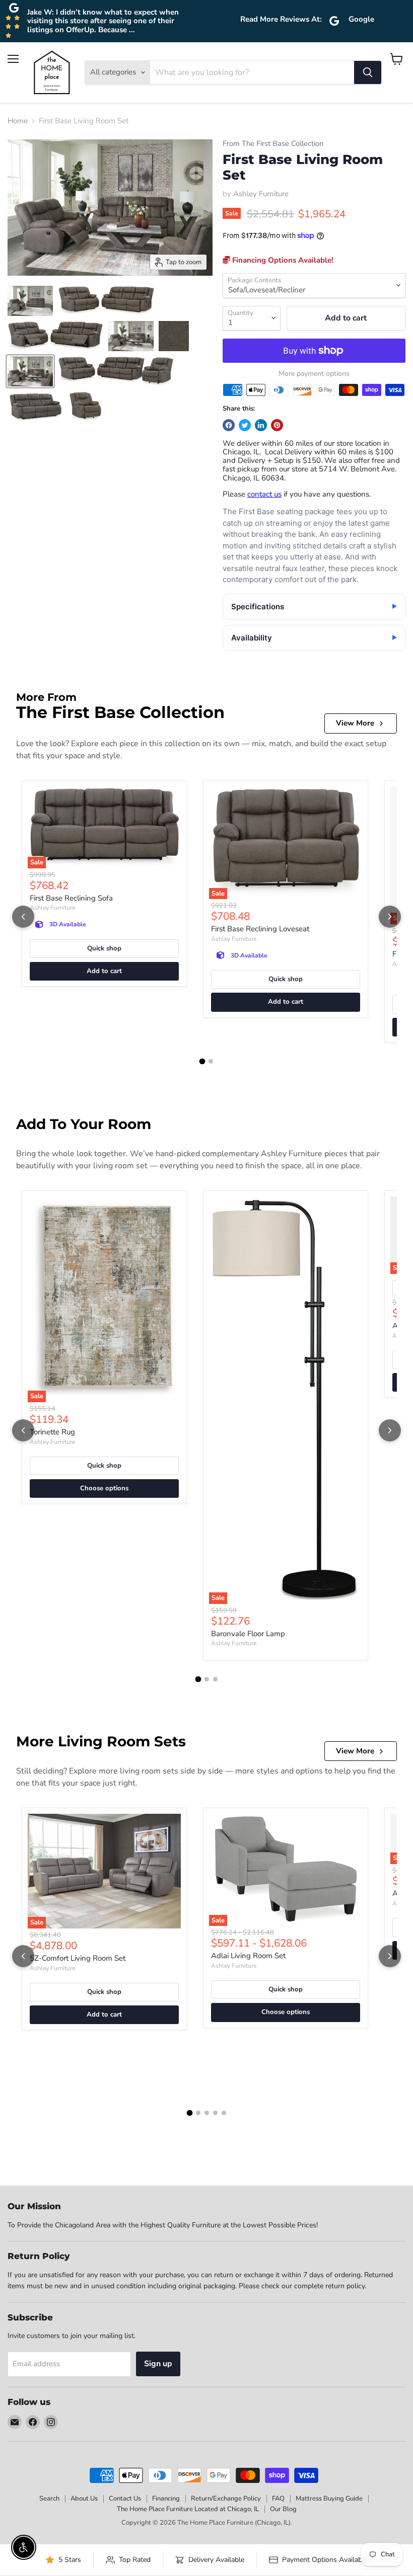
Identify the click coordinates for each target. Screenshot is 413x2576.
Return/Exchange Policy (226, 2499)
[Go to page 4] (215, 2113)
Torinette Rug (52, 1432)
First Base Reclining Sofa (71, 898)
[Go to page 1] (202, 1062)
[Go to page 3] (215, 1679)
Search (49, 2499)
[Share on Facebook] (229, 425)
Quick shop (104, 948)
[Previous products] (23, 917)
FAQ (278, 2499)
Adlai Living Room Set (248, 1956)
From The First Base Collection (273, 144)
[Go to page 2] (211, 1061)
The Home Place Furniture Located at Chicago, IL (188, 2509)
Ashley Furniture (261, 194)
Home (18, 121)
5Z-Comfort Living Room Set (78, 1958)
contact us (264, 494)
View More (355, 723)
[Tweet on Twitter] (245, 425)
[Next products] (390, 917)
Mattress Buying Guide (329, 2499)
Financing (166, 2499)
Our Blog (283, 2509)
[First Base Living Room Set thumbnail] (30, 301)
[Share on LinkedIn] (261, 425)
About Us (84, 2499)
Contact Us (125, 2499)
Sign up (158, 2364)
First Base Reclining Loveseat (260, 929)
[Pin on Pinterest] (277, 425)
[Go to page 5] (224, 2113)
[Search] (368, 72)
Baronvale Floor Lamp (248, 1634)
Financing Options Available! (282, 260)
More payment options (314, 374)
